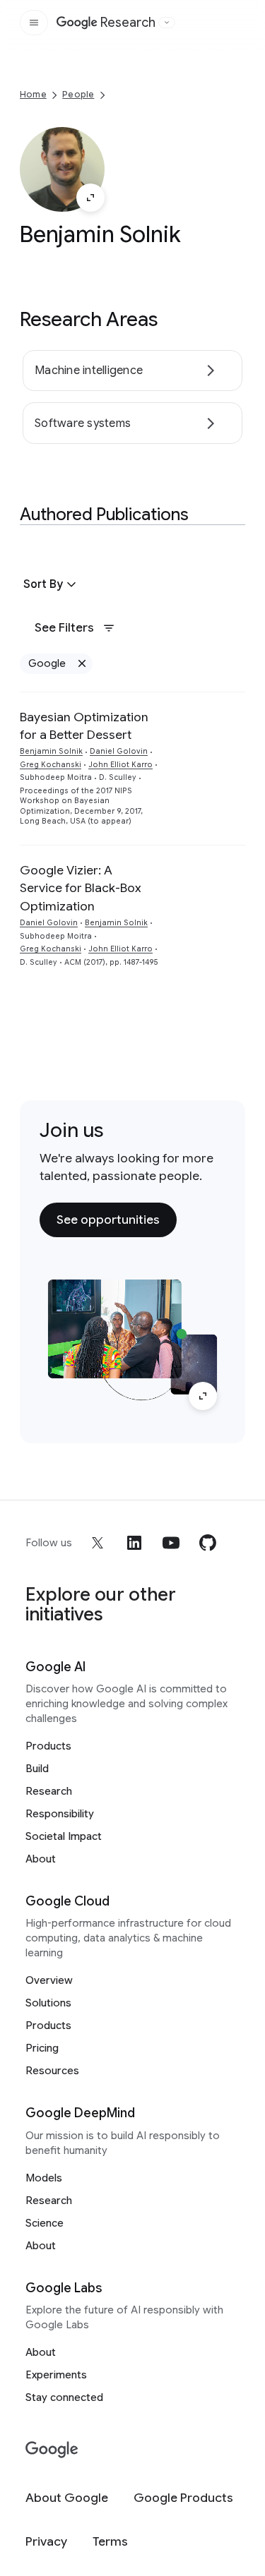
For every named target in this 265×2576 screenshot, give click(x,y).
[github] (208, 1543)
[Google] (52, 2450)
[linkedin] (134, 1543)
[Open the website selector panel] (167, 23)
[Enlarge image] (90, 198)
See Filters (64, 627)
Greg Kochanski (51, 765)
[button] (52, 584)
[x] (98, 1543)
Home (33, 94)
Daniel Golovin (119, 751)
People (78, 94)
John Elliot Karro (120, 765)
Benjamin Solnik (51, 751)
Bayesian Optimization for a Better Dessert (84, 726)
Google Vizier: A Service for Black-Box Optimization (81, 888)
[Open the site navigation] (34, 23)
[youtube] (171, 1543)
